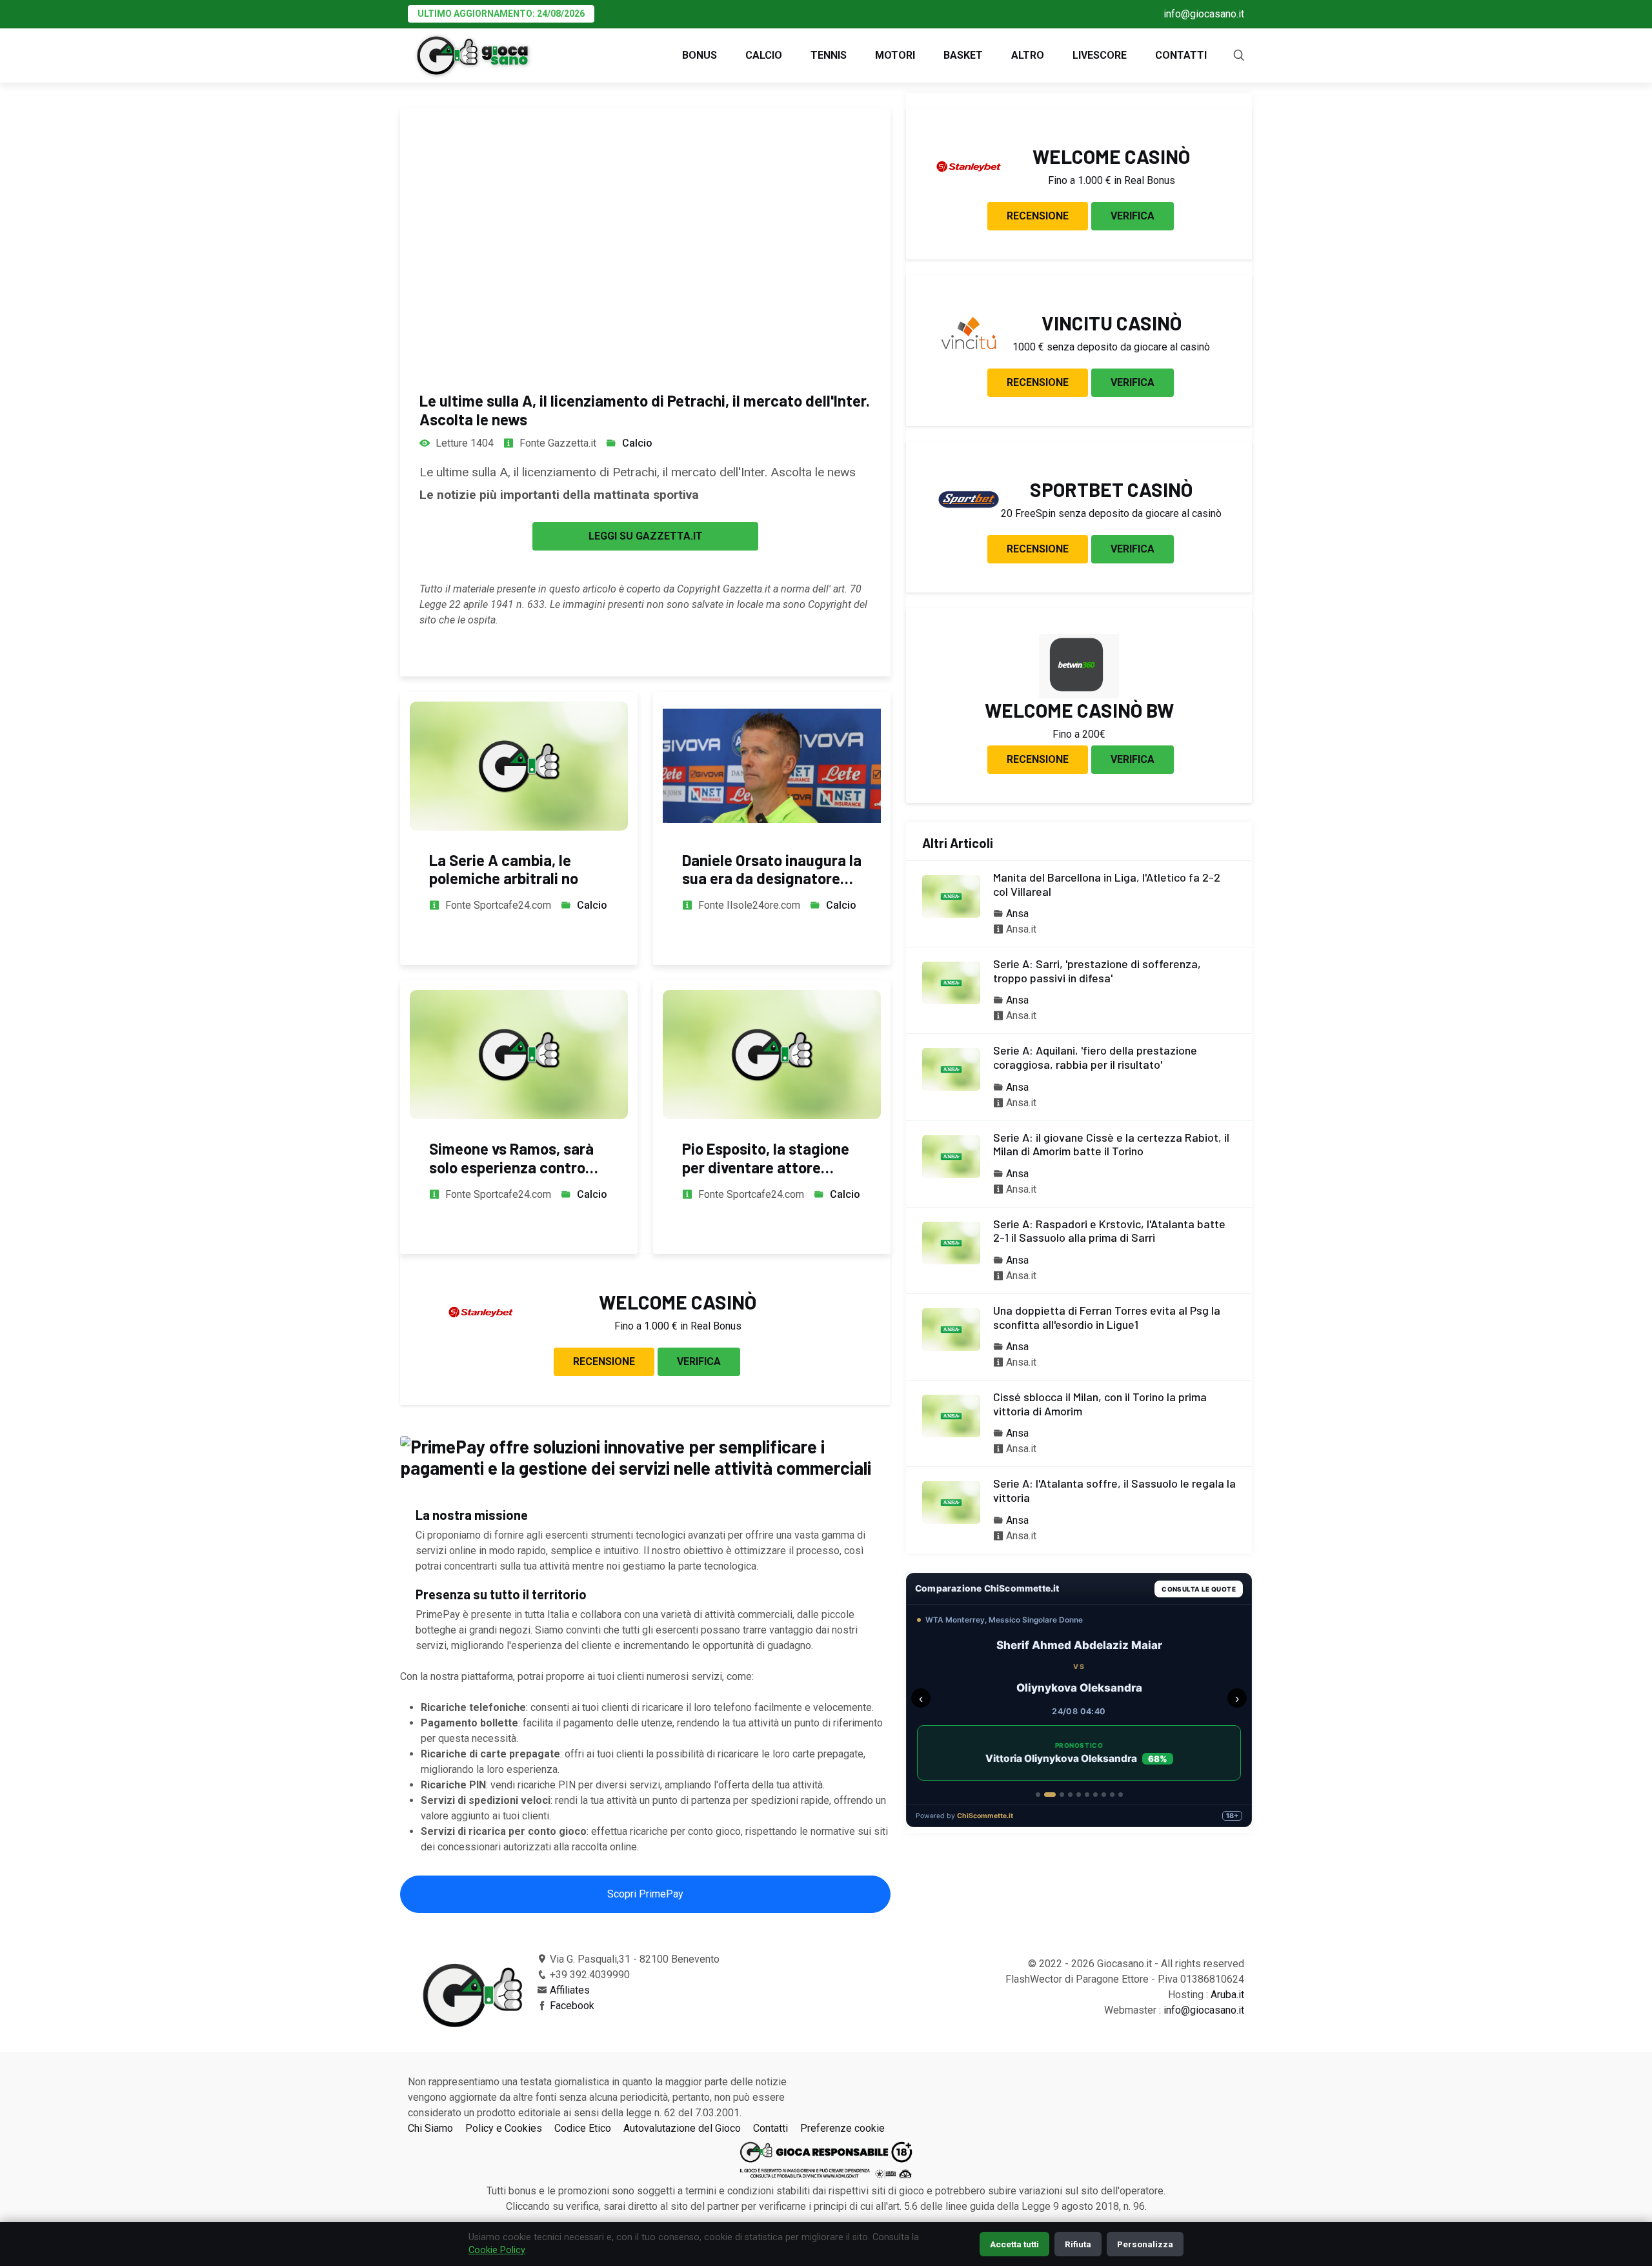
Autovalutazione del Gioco (682, 2128)
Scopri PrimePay (645, 1894)
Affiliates (570, 1990)
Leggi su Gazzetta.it (646, 536)
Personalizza (1145, 2244)
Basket (963, 55)
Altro (1028, 55)
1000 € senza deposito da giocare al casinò (1111, 347)
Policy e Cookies (504, 2128)
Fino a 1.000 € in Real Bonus (678, 1326)
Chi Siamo (430, 2128)
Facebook (572, 2006)
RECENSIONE (604, 1361)
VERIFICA (699, 1361)
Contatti (1181, 55)
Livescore (1100, 55)
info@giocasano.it (1204, 14)
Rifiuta (1078, 2244)
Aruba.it (1227, 1995)
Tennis (829, 55)
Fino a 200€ (1079, 734)
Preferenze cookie (842, 2128)
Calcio (764, 55)
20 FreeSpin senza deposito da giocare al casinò (1111, 513)
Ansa (1017, 914)
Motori (895, 55)
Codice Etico (583, 2128)
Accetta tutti (1014, 2244)
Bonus (700, 55)
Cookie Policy (497, 2250)
